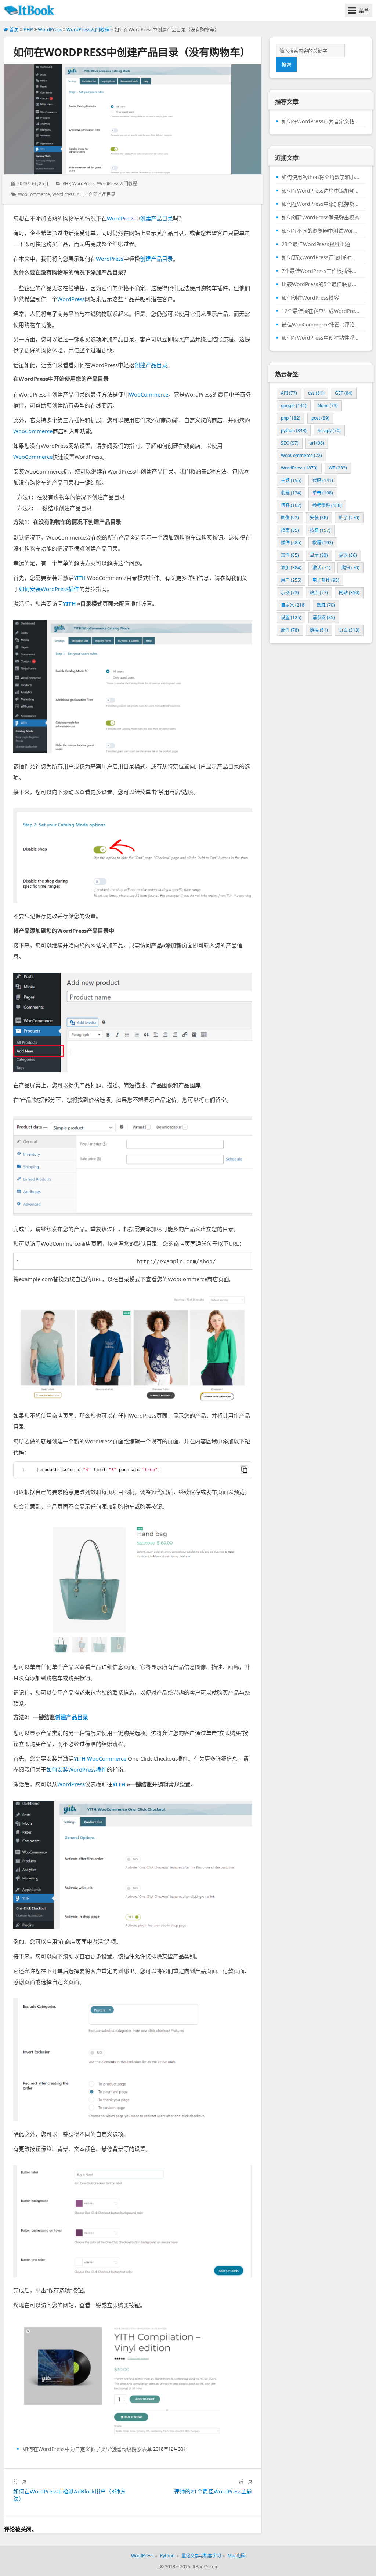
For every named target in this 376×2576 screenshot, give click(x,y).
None (328, 405)
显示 (319, 555)
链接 (319, 630)
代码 (323, 480)
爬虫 (350, 568)
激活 (321, 568)
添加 (291, 568)
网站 (349, 593)
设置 (291, 617)
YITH (82, 194)
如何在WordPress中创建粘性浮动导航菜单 (321, 338)
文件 (290, 555)
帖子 (349, 518)
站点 (319, 593)
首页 (13, 29)
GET (344, 393)
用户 (291, 580)
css (316, 393)
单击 (323, 493)
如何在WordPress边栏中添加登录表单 (321, 191)
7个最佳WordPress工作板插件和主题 (321, 271)
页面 (349, 630)
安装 (319, 518)
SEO (290, 443)
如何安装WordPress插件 (49, 589)
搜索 (286, 65)
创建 (291, 493)
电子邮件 (326, 580)
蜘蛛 (326, 605)
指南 (290, 530)
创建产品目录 (102, 194)
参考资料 (327, 505)
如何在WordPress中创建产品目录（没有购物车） (132, 52)
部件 (290, 630)
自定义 (293, 605)
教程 (323, 543)
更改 (348, 555)
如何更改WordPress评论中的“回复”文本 (321, 257)
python (294, 430)
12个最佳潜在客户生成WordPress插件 (321, 311)
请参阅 (324, 617)
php (291, 418)
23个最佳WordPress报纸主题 (316, 244)
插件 (291, 543)
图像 (290, 518)
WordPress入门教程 (88, 29)
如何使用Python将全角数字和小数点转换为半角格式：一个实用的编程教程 (321, 177)
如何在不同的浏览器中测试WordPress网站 (321, 231)
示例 (290, 593)
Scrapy (329, 430)
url (317, 443)
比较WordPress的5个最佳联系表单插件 (321, 284)
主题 (291, 480)
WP (338, 468)
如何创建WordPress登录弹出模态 (321, 218)
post (320, 418)
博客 (291, 505)
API (289, 393)
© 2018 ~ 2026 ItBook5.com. (190, 2567)
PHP (28, 29)
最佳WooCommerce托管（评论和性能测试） (321, 325)
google (294, 405)
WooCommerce (34, 194)
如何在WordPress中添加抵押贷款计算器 (321, 204)
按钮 (320, 530)
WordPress (50, 29)
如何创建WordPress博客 (310, 298)
